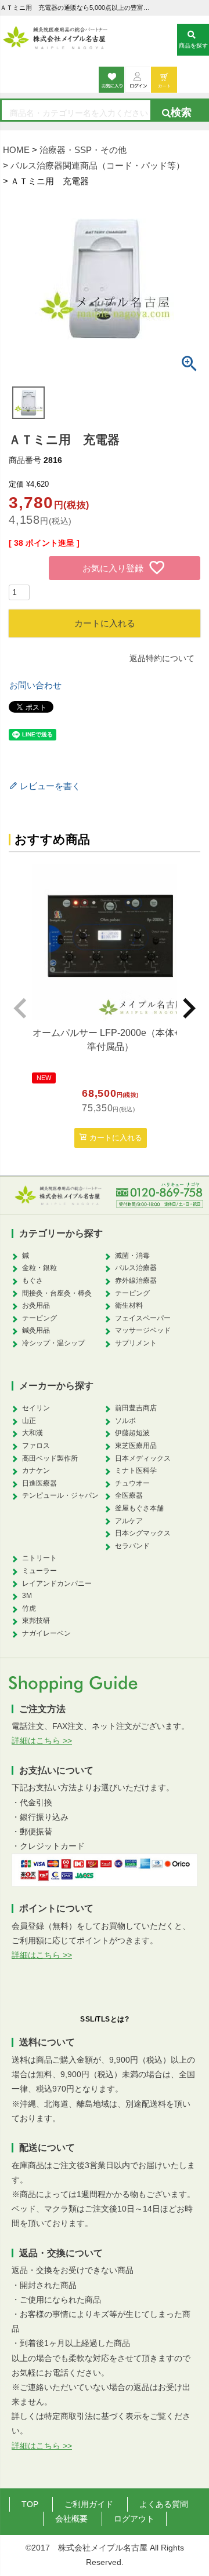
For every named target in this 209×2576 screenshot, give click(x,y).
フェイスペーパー (143, 1318)
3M (27, 1596)
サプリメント (136, 1343)
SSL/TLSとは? (105, 2019)
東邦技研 (36, 1621)
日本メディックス (143, 1458)
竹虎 (29, 1608)
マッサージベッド (143, 1330)
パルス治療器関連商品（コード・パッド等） (98, 165)
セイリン (36, 1408)
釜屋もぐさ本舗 (139, 1508)
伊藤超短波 (132, 1433)
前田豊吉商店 (136, 1408)
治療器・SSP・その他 (83, 150)
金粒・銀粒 (39, 1268)
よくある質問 (164, 2504)
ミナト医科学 (136, 1471)
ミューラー (39, 1571)
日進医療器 (39, 1483)
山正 (29, 1421)
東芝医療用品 (136, 1446)
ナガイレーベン (46, 1633)
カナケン (36, 1471)
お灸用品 (36, 1305)
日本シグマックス (143, 1533)
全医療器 (129, 1495)
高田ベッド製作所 (50, 1458)
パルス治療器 (136, 1268)
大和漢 (33, 1433)
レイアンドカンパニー (57, 1583)
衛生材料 (129, 1305)
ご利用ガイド (89, 2504)
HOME (16, 150)
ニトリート (39, 1558)
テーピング (39, 1318)
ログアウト (134, 2519)
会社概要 (71, 2519)
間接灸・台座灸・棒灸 (57, 1293)
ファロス (36, 1446)
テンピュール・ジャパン (60, 1495)
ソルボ (125, 1421)
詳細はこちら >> (42, 1741)
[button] (20, 1008)
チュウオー (132, 1483)
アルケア (129, 1521)
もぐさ (33, 1280)
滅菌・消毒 (132, 1256)
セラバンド (132, 1546)
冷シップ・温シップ (53, 1343)
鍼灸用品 (36, 1330)
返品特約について (162, 658)
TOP (30, 2504)
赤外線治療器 (136, 1280)
